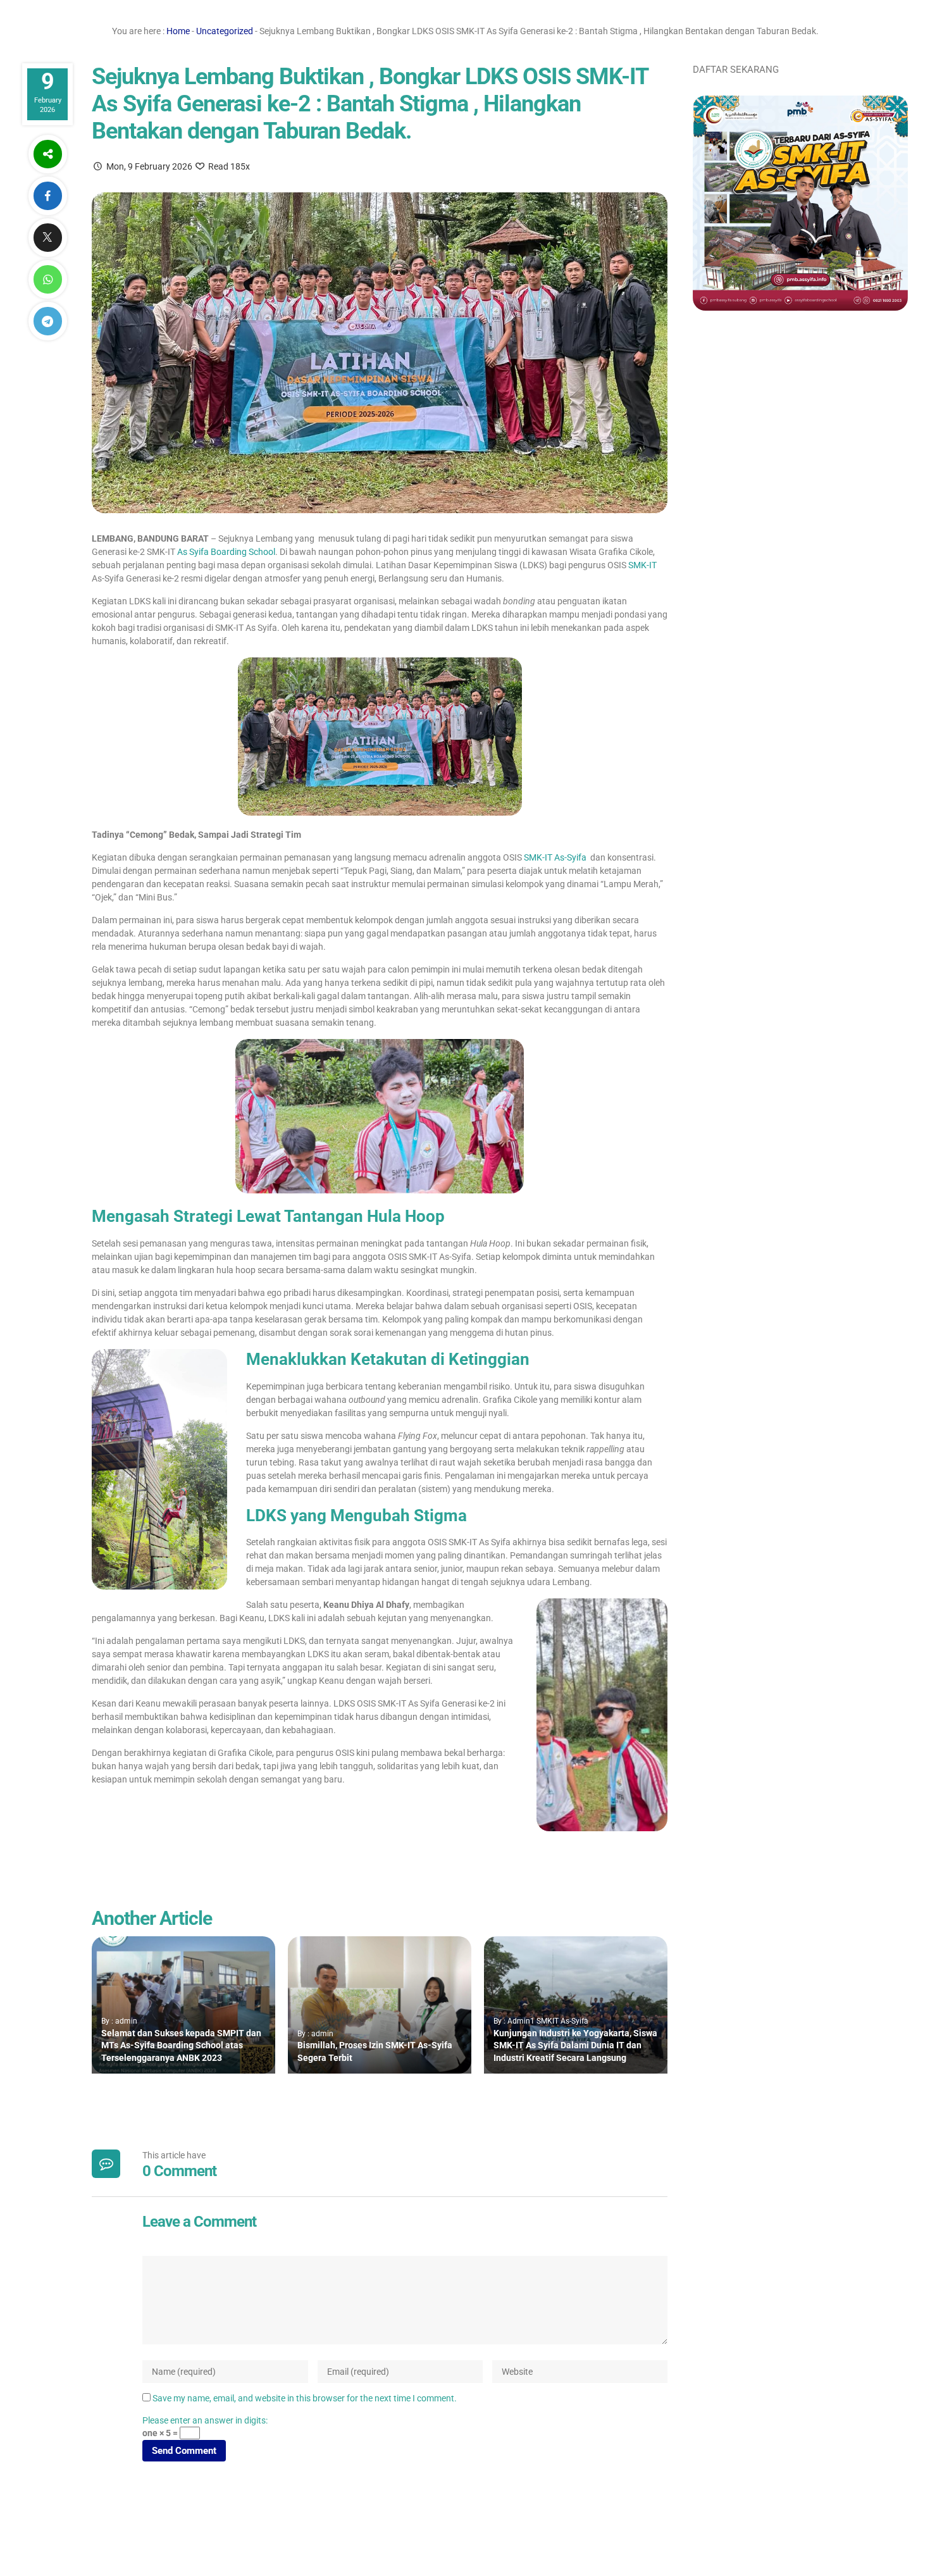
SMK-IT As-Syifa (555, 857)
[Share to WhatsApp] (47, 279)
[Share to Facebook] (47, 196)
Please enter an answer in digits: (205, 2420)
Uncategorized (225, 31)
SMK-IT (642, 565)
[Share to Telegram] (47, 321)
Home (178, 31)
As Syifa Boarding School (225, 552)
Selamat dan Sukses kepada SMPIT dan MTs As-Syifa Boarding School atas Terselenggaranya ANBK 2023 (181, 2045)
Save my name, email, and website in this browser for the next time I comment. (305, 2398)
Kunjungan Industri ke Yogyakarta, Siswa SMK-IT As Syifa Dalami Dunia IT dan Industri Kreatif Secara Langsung (575, 2045)
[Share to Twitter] (47, 238)
